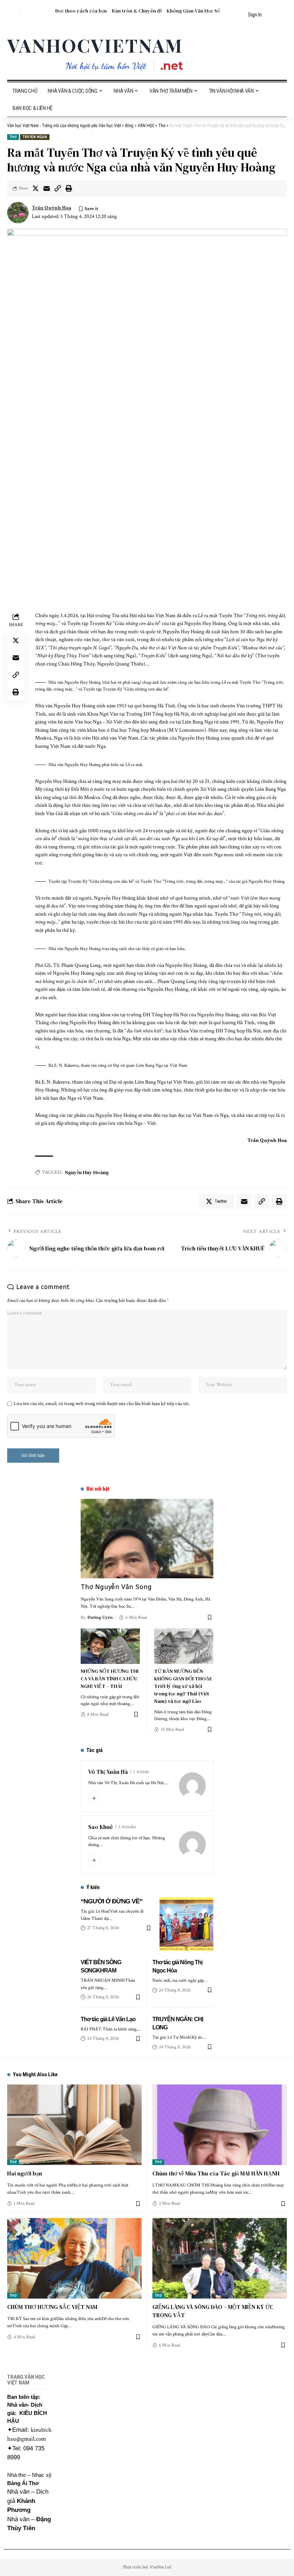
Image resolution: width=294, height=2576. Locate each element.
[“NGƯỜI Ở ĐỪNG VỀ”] (186, 1924)
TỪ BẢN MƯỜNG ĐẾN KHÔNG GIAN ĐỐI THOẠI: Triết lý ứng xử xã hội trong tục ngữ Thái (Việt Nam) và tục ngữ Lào (183, 1686)
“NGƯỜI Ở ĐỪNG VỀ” (112, 1901)
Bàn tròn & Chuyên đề (137, 11)
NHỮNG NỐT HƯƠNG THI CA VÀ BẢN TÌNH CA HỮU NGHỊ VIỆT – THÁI (110, 1679)
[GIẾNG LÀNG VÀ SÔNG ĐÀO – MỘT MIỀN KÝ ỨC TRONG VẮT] (220, 2258)
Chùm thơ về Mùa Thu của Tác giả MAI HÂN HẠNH (216, 2173)
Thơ (13, 137)
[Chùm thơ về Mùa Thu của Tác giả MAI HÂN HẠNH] (220, 2125)
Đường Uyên (100, 1618)
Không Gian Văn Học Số (193, 11)
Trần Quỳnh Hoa (52, 208)
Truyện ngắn (35, 137)
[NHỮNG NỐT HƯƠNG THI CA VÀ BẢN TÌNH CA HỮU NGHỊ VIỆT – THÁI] (110, 1646)
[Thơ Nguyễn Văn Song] (147, 1539)
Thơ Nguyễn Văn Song (116, 1587)
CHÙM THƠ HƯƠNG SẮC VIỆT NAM (52, 2307)
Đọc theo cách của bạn (81, 11)
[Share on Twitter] (35, 188)
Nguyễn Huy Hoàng (87, 1172)
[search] (13, 15)
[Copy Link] (58, 188)
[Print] (69, 188)
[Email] (47, 188)
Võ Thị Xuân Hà (108, 1772)
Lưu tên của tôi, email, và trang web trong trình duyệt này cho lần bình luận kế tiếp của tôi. (102, 1404)
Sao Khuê (101, 1827)
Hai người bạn (25, 2173)
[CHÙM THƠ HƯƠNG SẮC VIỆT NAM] (74, 2258)
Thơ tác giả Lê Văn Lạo (108, 2019)
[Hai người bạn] (74, 2125)
